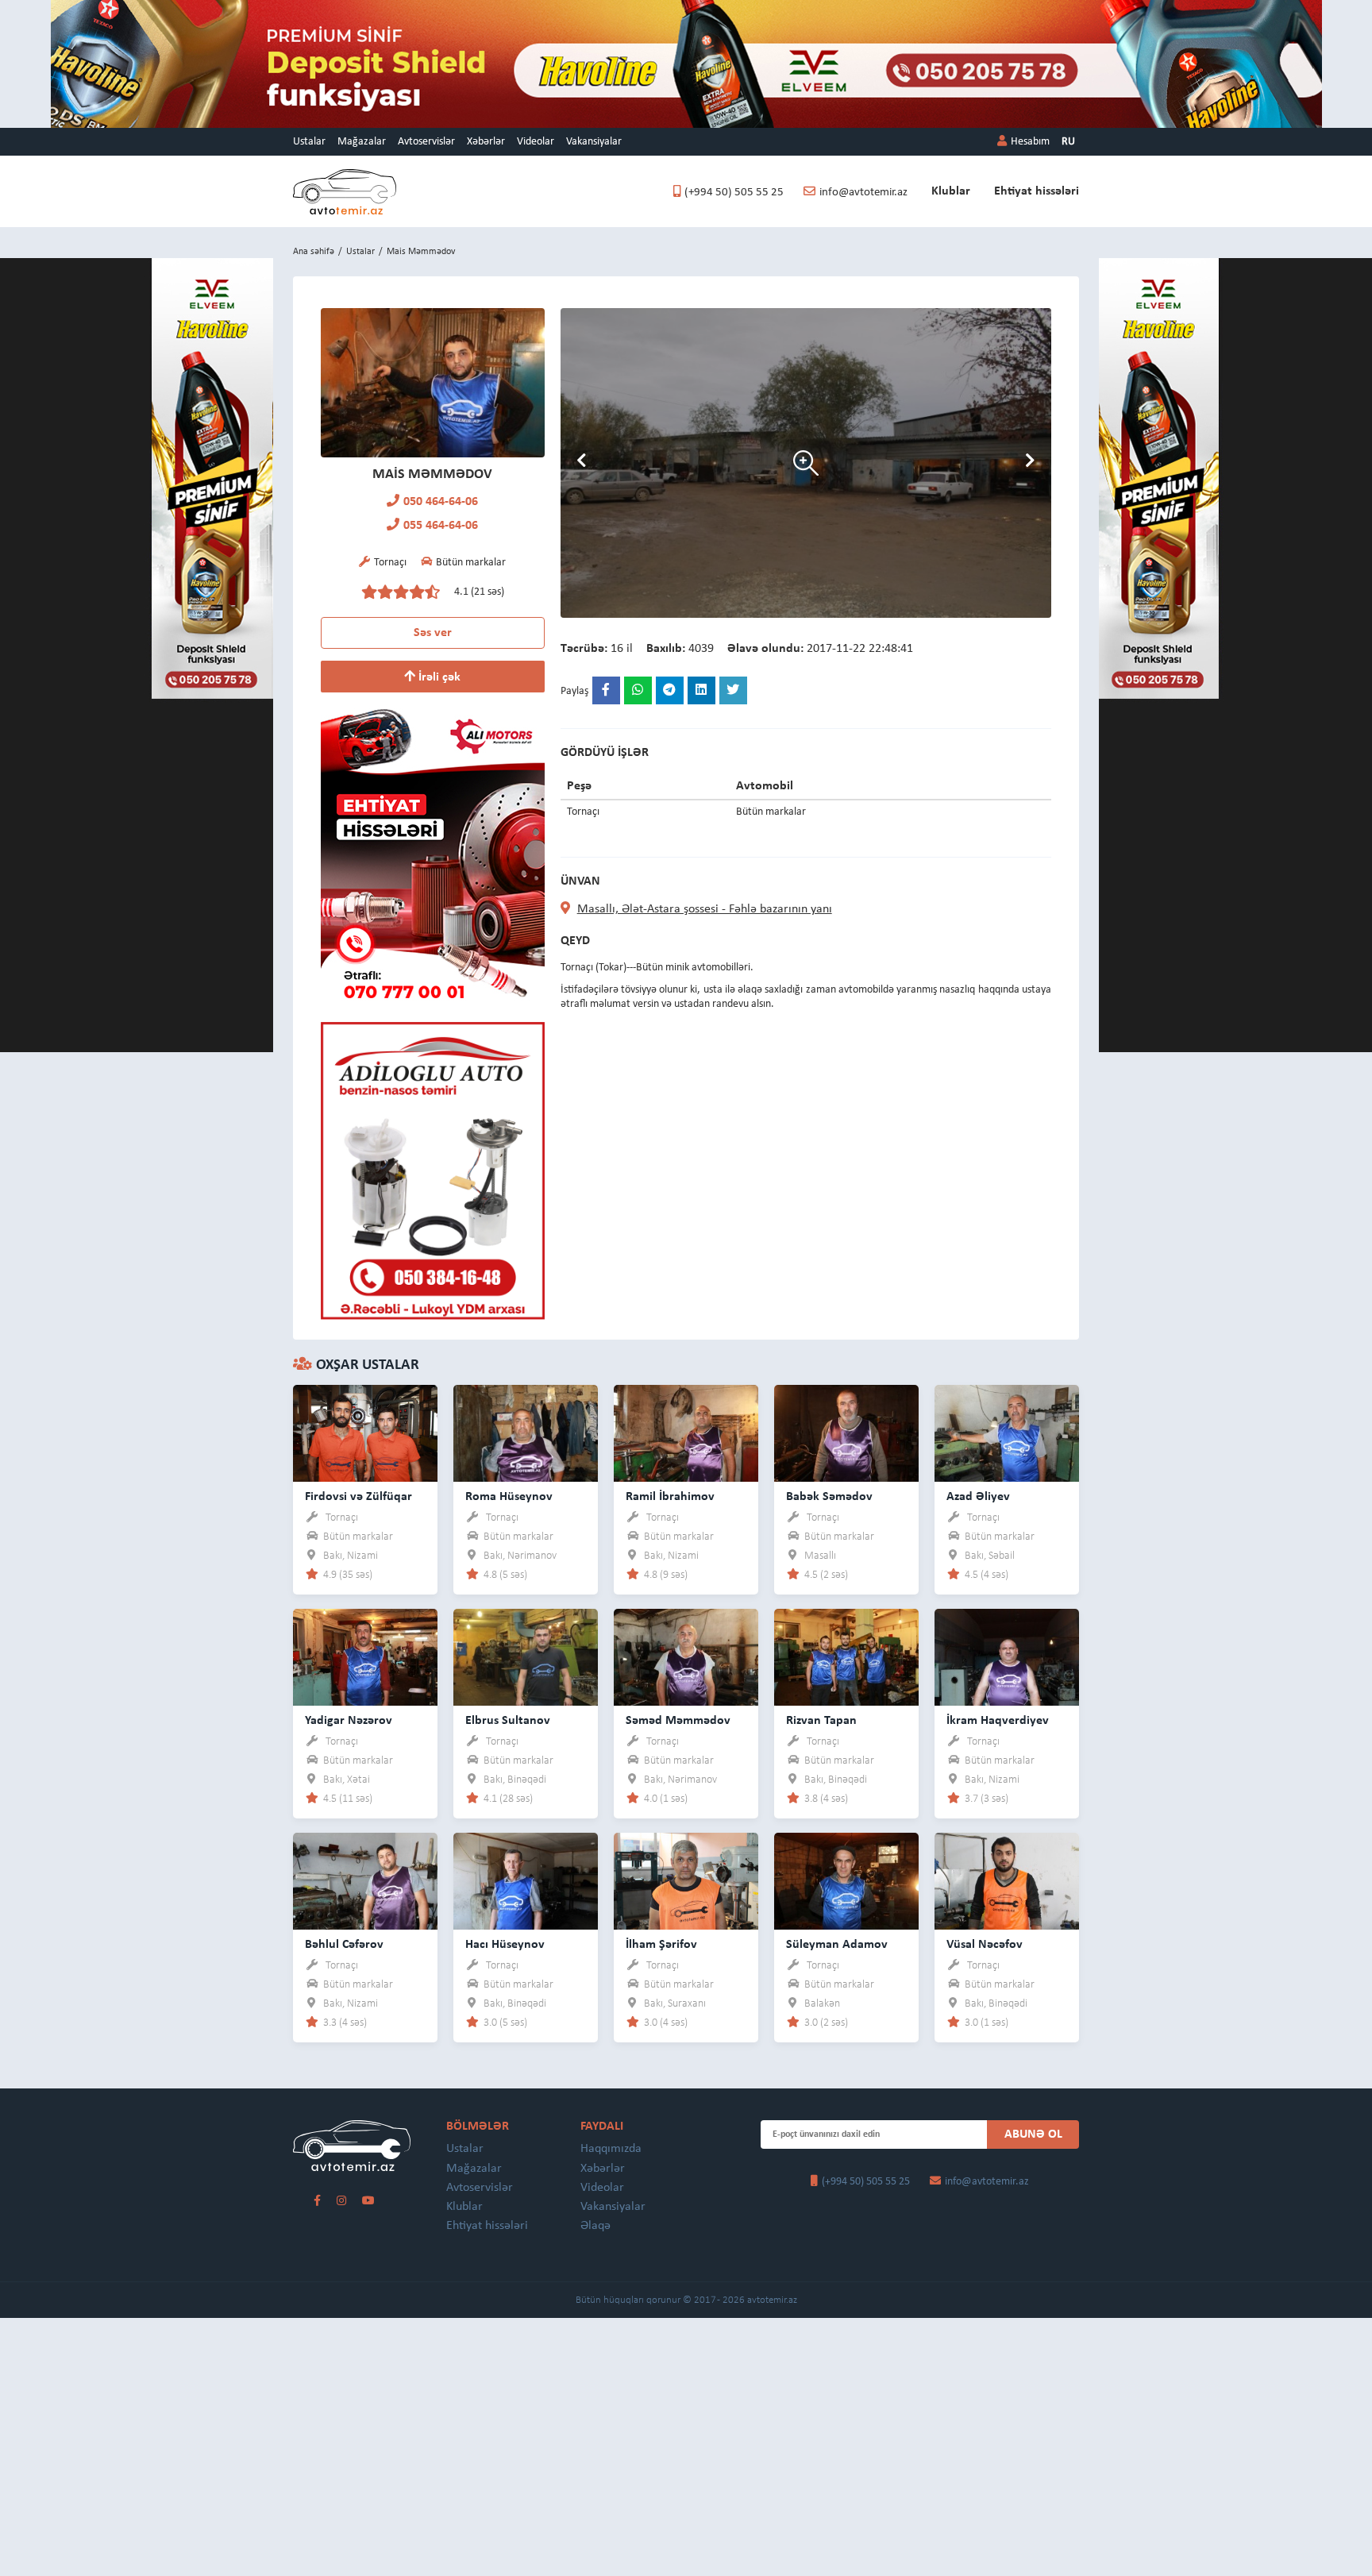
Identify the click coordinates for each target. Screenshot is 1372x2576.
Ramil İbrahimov (670, 1497)
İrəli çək (438, 677)
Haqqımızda (611, 2149)
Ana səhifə (314, 252)
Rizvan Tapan (821, 1721)
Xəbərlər (486, 142)
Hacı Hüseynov (505, 1945)
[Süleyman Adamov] (846, 1881)
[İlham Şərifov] (686, 1881)
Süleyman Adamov (837, 1945)
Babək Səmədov (829, 1497)
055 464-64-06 (441, 526)
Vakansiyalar (594, 142)
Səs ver (433, 633)
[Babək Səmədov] (846, 1433)
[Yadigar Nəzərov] (365, 1657)
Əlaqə (595, 2226)
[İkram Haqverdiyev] (1007, 1657)
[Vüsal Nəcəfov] (1007, 1881)
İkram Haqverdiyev (998, 1721)
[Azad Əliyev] (1007, 1433)
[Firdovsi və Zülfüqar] (365, 1433)
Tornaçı (342, 1518)
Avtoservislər (426, 142)
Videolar (536, 142)
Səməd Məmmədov (678, 1721)
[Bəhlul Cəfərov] (365, 1881)
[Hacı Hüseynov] (526, 1881)
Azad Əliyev (978, 1497)
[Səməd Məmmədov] (686, 1657)
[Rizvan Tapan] (846, 1657)
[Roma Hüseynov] (526, 1433)
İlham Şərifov (661, 1945)
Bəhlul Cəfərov (344, 1945)
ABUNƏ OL (1033, 2134)
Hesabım (1030, 142)
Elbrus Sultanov (508, 1721)
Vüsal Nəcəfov (985, 1945)
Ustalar (309, 142)
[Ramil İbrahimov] (686, 1433)
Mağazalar (362, 142)
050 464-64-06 (441, 502)
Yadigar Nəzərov (349, 1721)
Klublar (951, 191)
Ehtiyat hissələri (1037, 191)
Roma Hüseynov (509, 1497)
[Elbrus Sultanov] (526, 1657)
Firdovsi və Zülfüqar (358, 1497)
